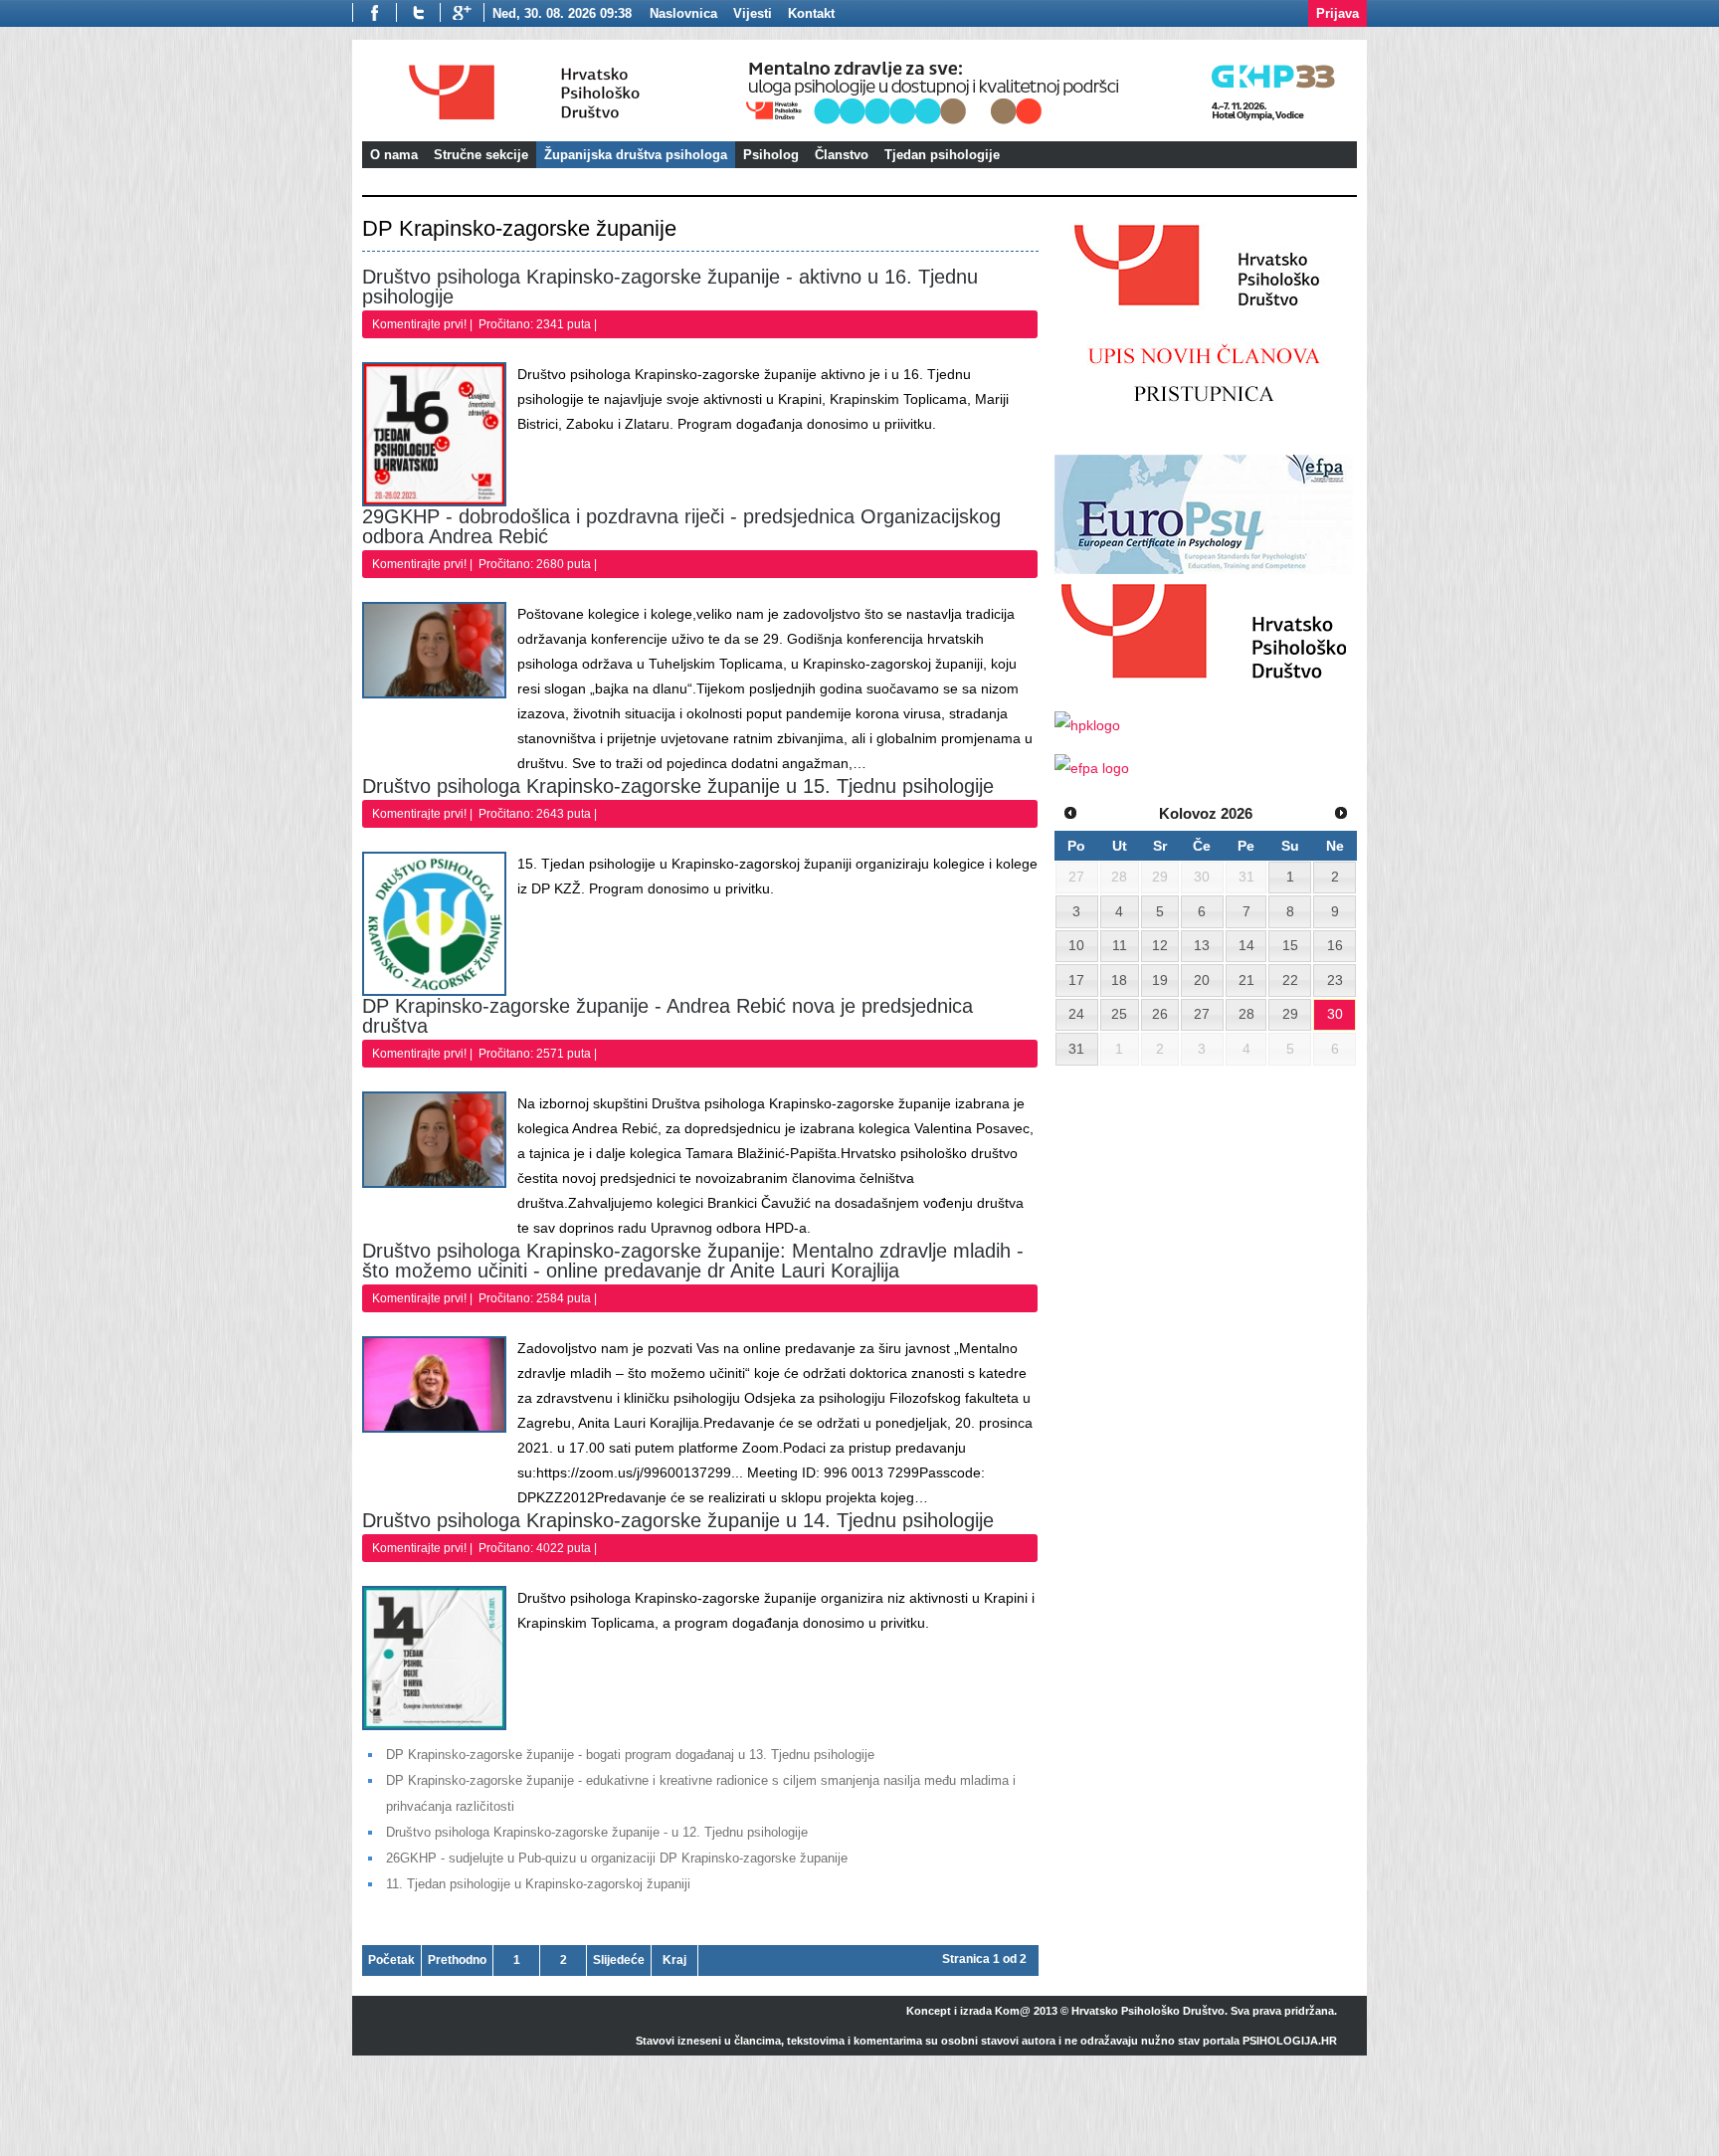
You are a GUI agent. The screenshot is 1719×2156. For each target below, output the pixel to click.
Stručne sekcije (481, 155)
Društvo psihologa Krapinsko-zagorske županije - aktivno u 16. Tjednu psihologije (670, 287)
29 (1290, 1014)
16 (1335, 945)
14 (1246, 945)
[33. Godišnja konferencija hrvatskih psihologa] (1048, 127)
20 (1202, 980)
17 (1076, 980)
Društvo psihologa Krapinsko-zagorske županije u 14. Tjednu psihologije (678, 1520)
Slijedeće (619, 1960)
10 (1076, 945)
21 (1246, 980)
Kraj (674, 1960)
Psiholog (771, 155)
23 (1335, 980)
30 (1335, 1014)
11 (1120, 945)
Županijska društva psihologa (636, 155)
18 (1119, 980)
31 (1076, 1049)
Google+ (462, 12)
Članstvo (842, 155)
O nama (394, 155)
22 (1290, 980)
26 (1160, 1014)
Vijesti (753, 13)
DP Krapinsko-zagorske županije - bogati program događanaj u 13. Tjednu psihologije (630, 1755)
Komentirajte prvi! (421, 324)
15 (1290, 945)
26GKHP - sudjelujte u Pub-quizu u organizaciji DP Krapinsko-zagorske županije (617, 1858)
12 (1160, 945)
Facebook (374, 12)
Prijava (1337, 13)
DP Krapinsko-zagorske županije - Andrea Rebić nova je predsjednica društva (668, 1016)
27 (1202, 1014)
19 (1160, 980)
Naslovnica (683, 13)
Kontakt (811, 13)
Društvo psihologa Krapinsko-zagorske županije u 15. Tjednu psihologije (678, 786)
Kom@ (1013, 2011)
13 (1202, 945)
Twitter (418, 12)
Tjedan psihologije (942, 155)
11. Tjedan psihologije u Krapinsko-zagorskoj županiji (538, 1884)
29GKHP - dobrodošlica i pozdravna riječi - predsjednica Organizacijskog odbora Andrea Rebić (681, 526)
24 (1076, 1014)
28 (1246, 1014)
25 (1119, 1014)
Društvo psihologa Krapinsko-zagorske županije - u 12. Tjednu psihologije (597, 1832)
